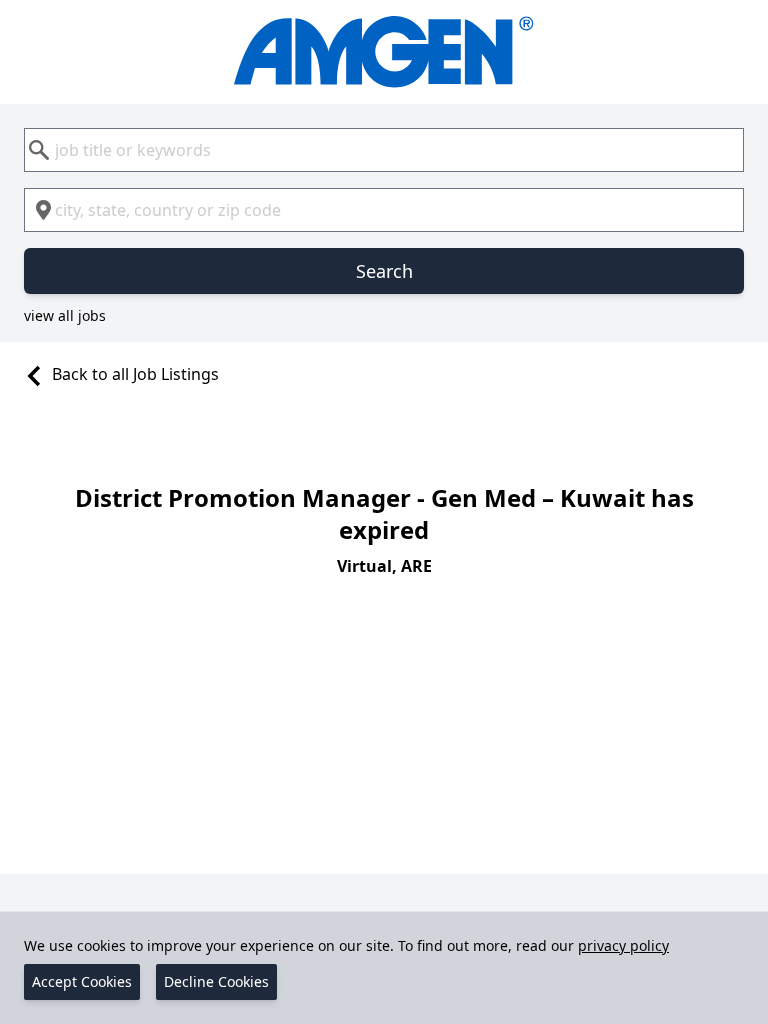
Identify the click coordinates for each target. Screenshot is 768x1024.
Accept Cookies (82, 981)
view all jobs (65, 315)
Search (384, 271)
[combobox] (384, 150)
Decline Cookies (216, 981)
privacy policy (623, 945)
